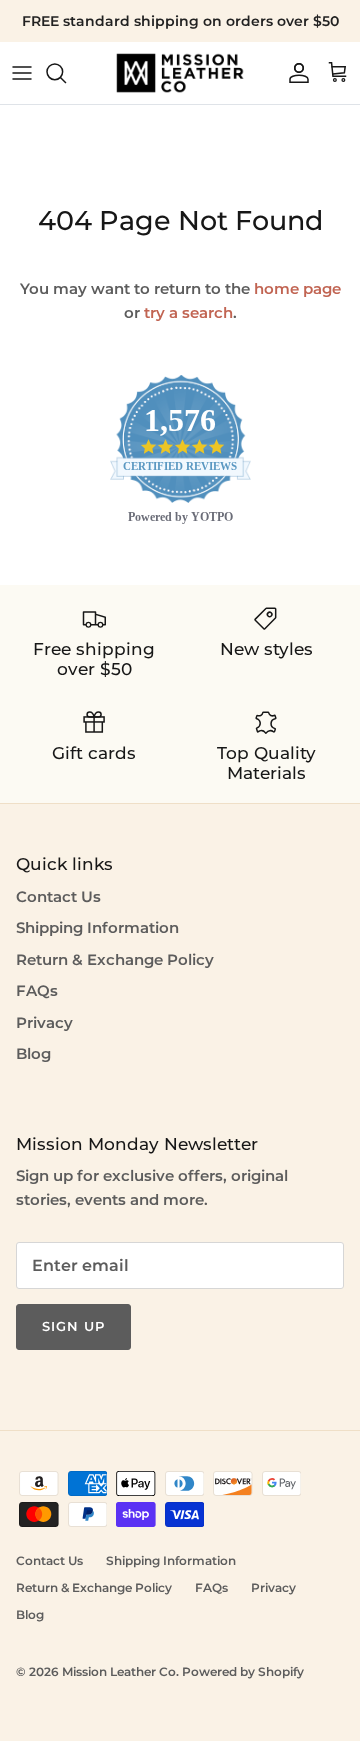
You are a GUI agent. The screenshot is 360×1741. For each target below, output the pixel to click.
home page (297, 288)
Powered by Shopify (243, 1671)
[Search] (66, 73)
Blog (33, 1053)
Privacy (44, 1022)
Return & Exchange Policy (115, 959)
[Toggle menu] (22, 73)
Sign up (73, 1326)
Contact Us (58, 896)
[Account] (294, 73)
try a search (188, 312)
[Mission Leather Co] (180, 73)
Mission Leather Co (119, 1671)
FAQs (37, 990)
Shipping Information (97, 927)
